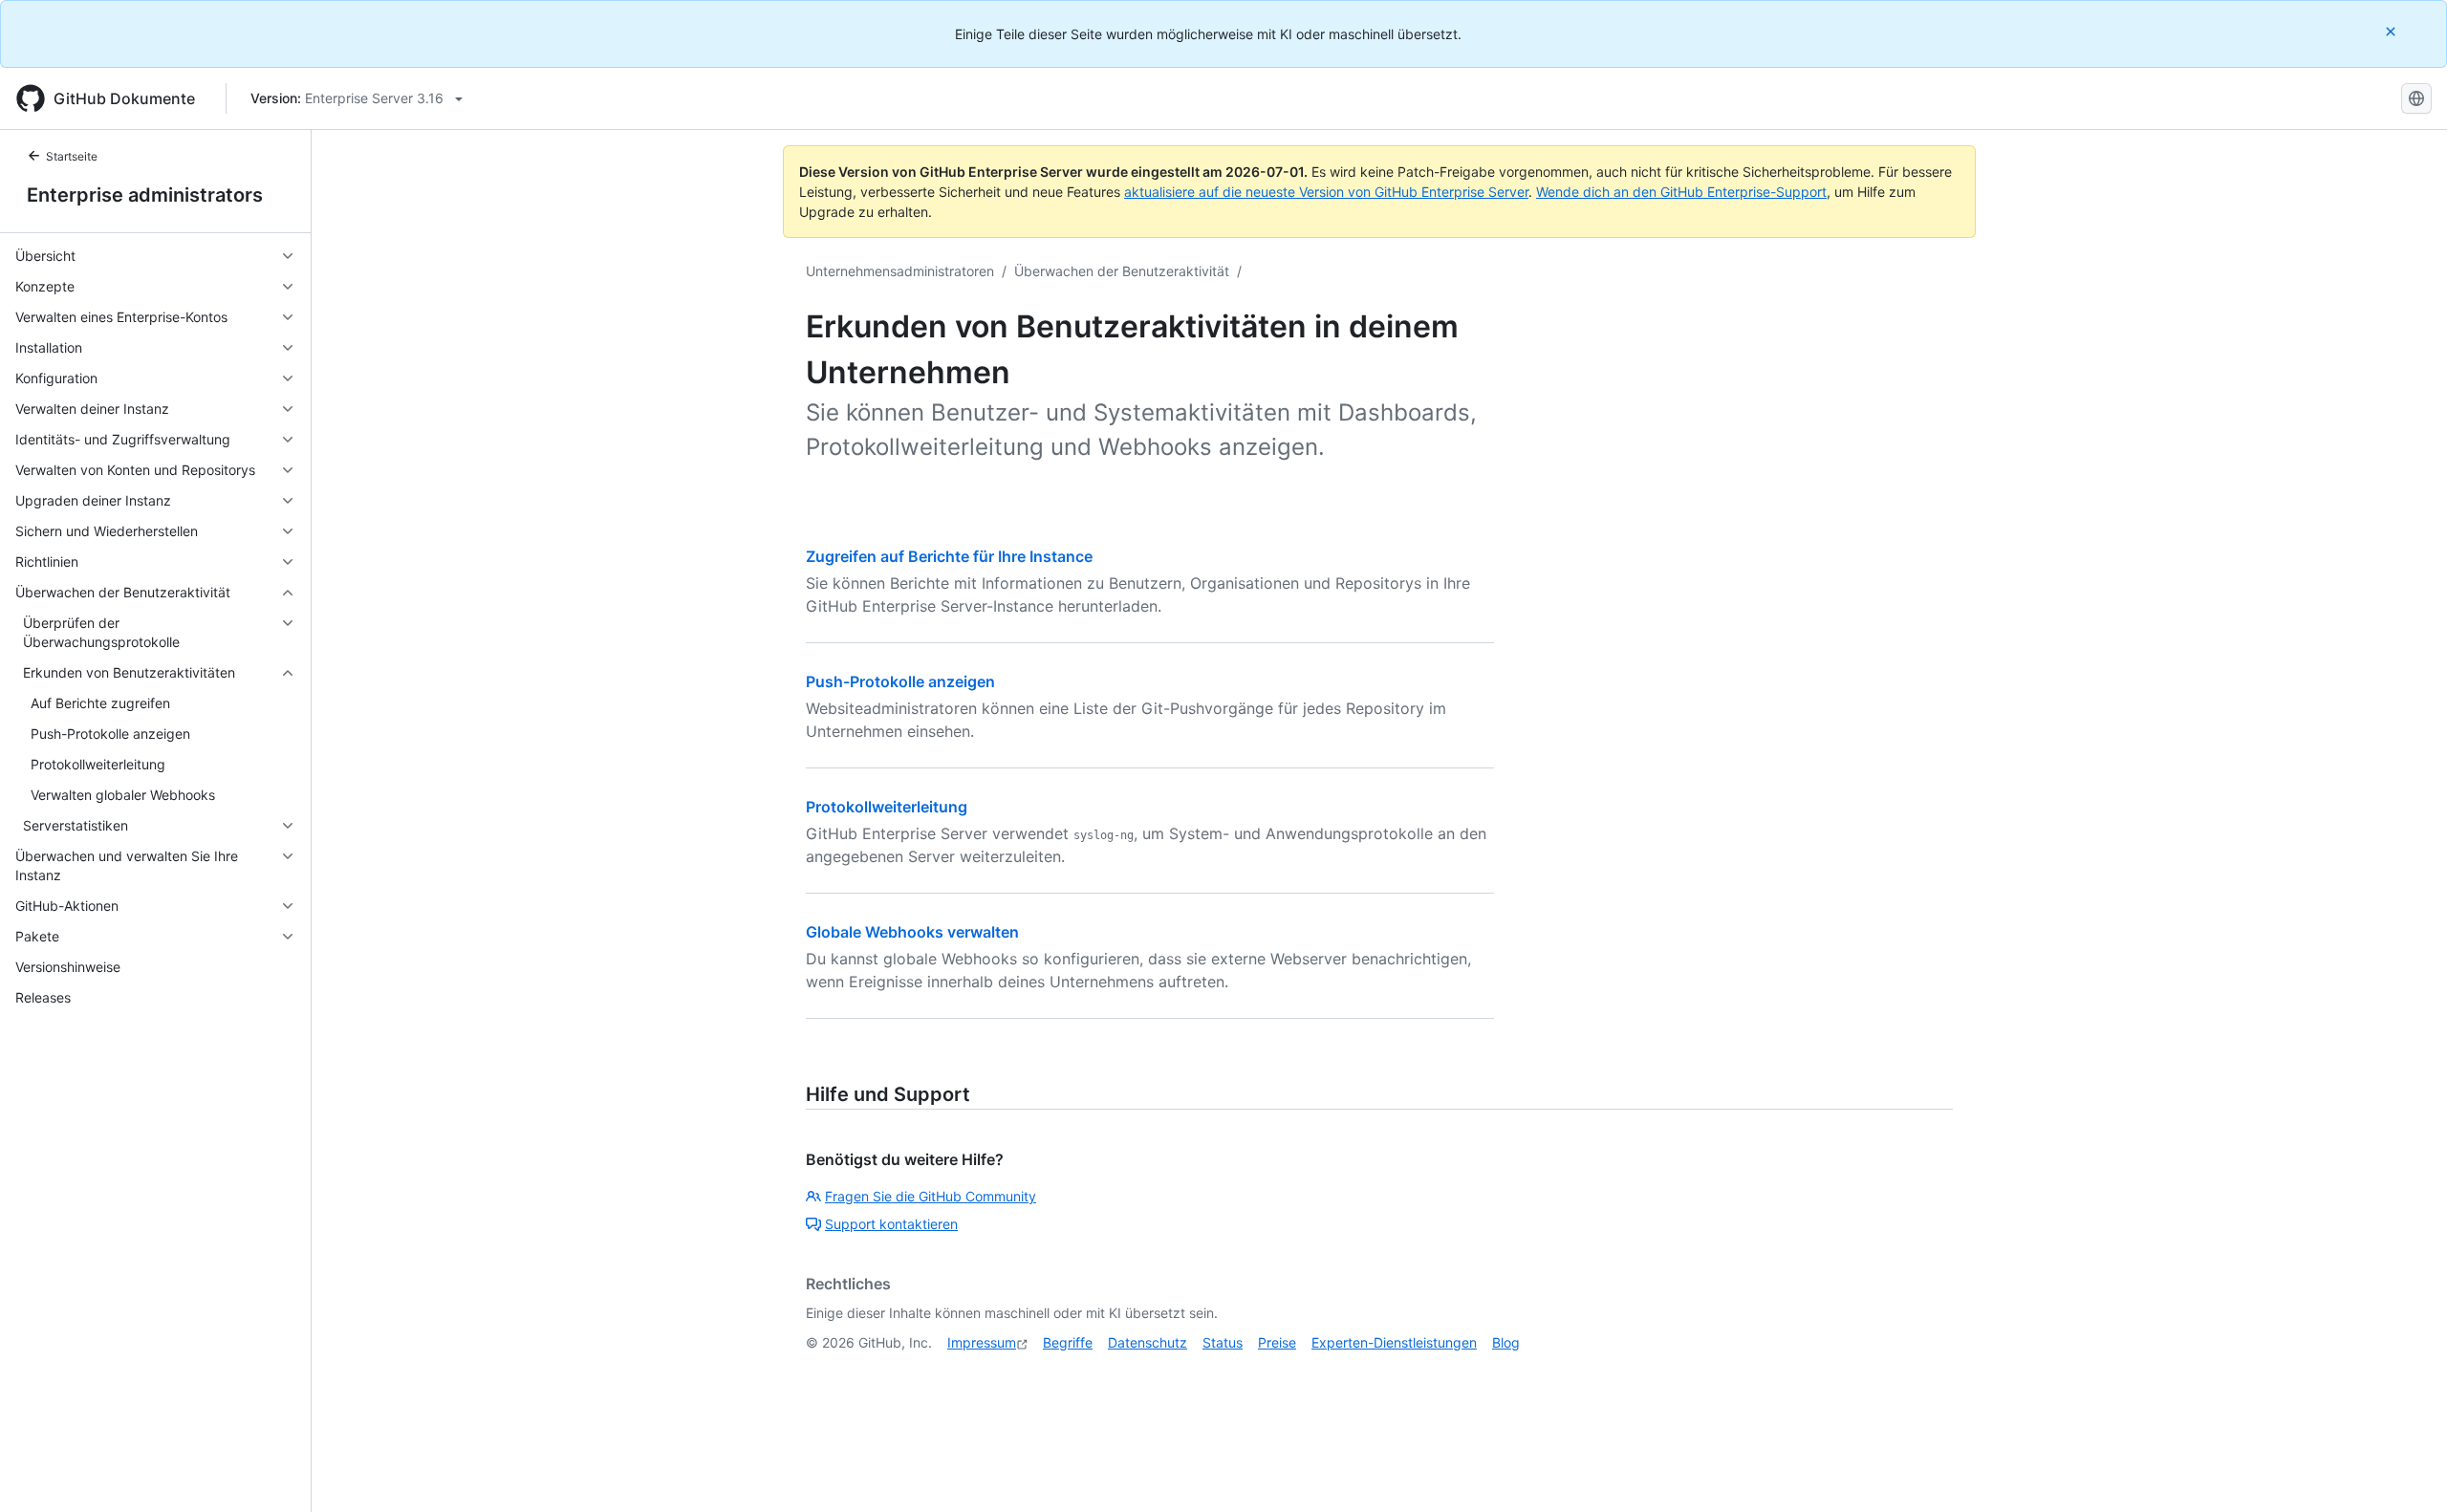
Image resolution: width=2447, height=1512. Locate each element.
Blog (1506, 1342)
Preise (1277, 1342)
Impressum (982, 1342)
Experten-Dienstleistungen (1394, 1342)
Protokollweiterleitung (887, 807)
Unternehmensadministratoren (900, 271)
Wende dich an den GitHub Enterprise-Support (1681, 192)
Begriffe (1068, 1342)
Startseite (72, 156)
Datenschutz (1148, 1342)
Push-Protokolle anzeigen (900, 681)
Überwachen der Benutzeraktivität (1122, 271)
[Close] (2393, 31)
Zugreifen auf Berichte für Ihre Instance (949, 556)
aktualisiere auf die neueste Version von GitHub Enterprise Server (1326, 192)
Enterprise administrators (145, 195)
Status (1223, 1342)
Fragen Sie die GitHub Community (931, 1196)
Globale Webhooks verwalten (912, 932)
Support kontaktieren (891, 1224)
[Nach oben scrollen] (2405, 1470)
